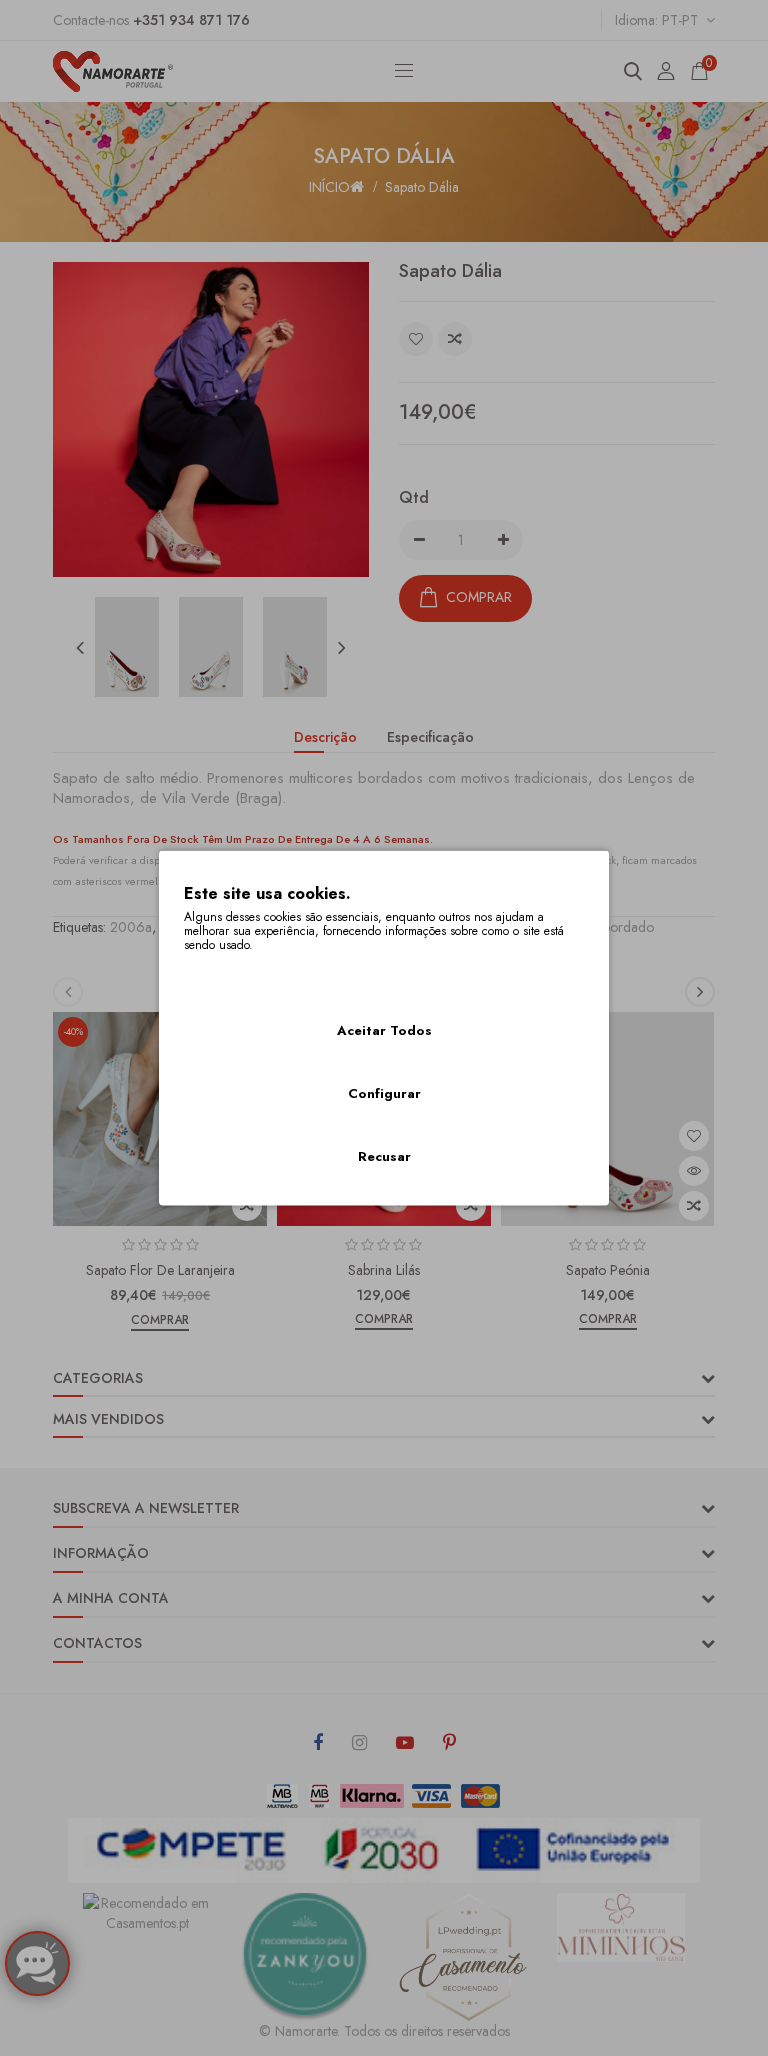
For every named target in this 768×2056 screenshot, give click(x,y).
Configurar (384, 1093)
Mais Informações (238, 972)
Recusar (384, 1156)
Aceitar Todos (384, 1030)
